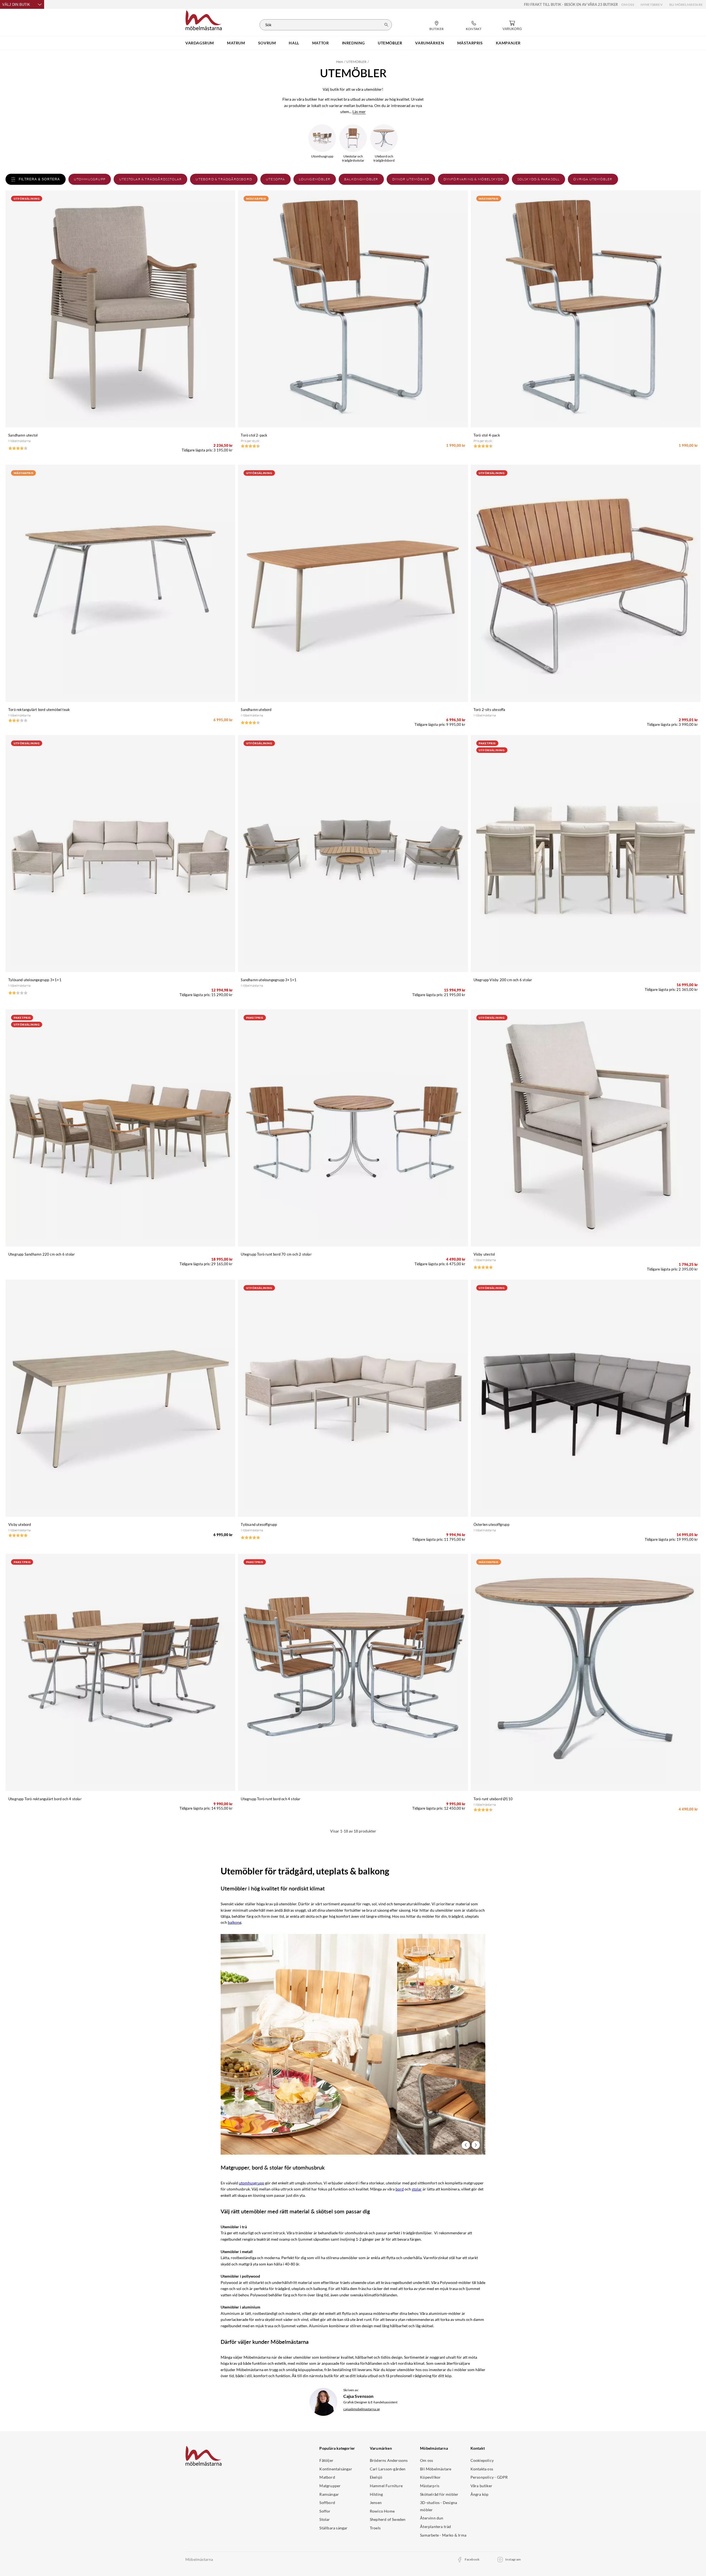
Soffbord (327, 2503)
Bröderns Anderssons (389, 2460)
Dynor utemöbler (411, 179)
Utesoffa (276, 179)
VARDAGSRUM (200, 43)
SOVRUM (267, 43)
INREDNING (353, 43)
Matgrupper (330, 2486)
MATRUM (236, 43)
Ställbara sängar (333, 2528)
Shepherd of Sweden (388, 2519)
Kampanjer (508, 43)
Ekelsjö (376, 2477)
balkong (235, 1922)
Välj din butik (16, 5)
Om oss (628, 5)
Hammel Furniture (386, 2486)
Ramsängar (329, 2494)
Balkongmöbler (361, 179)
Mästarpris (430, 2486)
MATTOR (321, 43)
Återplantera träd (435, 2526)
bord (400, 2189)
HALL (294, 43)
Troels (375, 2528)
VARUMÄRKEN (430, 43)
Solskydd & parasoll (539, 179)
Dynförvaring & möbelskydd (474, 179)
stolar (417, 2189)
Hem (340, 62)
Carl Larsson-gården (388, 2469)
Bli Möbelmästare (686, 5)
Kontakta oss (482, 2469)
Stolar (325, 2519)
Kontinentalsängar (336, 2469)
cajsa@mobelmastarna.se (362, 2409)
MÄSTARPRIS (470, 43)
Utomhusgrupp (90, 179)
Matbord (327, 2477)
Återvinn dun (432, 2518)
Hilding (376, 2494)
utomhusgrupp (252, 2183)
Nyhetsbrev (652, 5)
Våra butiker (481, 2486)
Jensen (376, 2503)
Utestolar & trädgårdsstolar (150, 179)
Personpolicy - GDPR (489, 2477)
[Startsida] (204, 20)
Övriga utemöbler (593, 179)
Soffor (325, 2511)
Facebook (472, 2559)
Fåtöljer (326, 2460)
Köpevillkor (430, 2477)
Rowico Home (382, 2511)
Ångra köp (480, 2494)
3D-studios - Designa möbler (438, 2506)
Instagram (513, 2559)
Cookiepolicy (482, 2460)
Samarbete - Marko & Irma (443, 2535)
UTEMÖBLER (390, 43)
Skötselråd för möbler (439, 2494)
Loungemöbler (315, 179)
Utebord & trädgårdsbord (224, 179)
